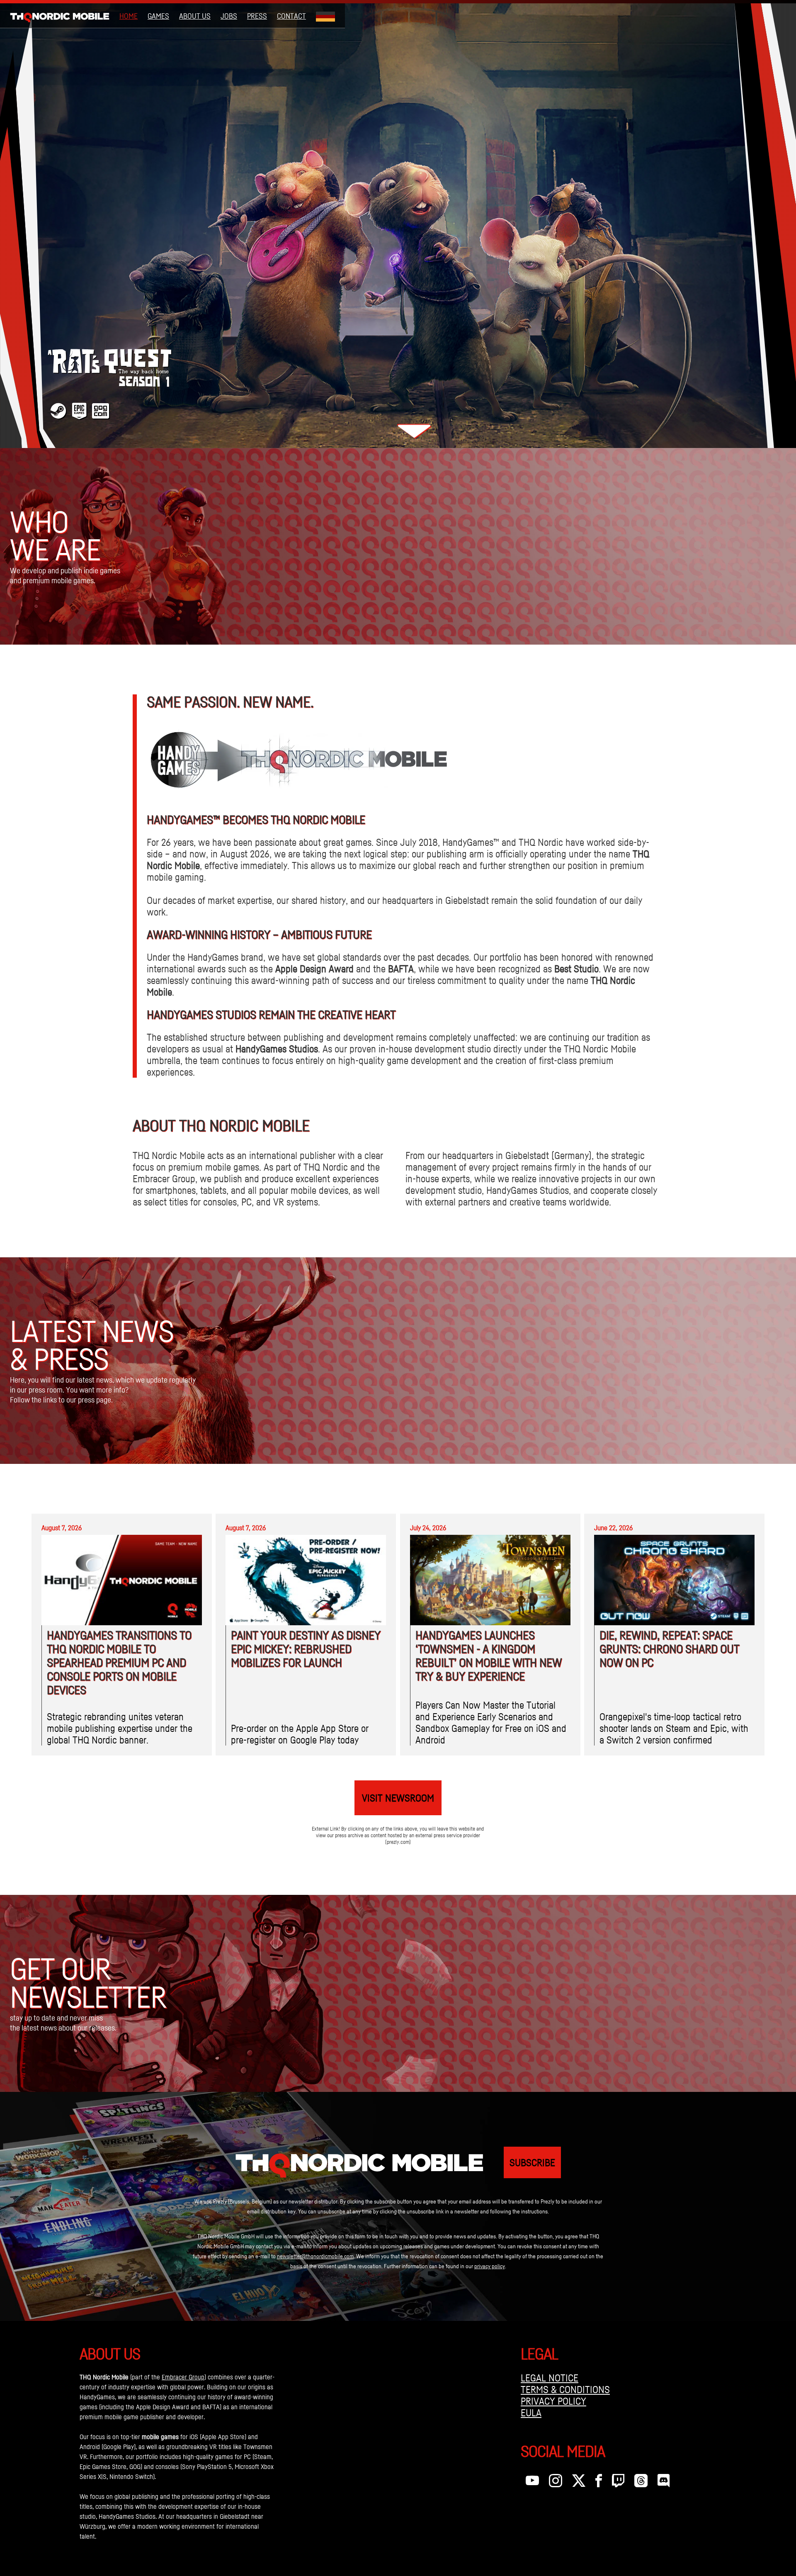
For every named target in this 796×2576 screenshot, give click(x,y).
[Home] (60, 16)
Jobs (229, 16)
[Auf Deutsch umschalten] (325, 16)
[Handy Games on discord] (664, 2483)
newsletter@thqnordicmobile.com (315, 2256)
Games (158, 16)
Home (129, 16)
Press (257, 16)
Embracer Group (183, 2377)
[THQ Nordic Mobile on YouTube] (532, 2483)
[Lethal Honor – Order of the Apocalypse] (398, 224)
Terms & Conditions (565, 2389)
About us (195, 16)
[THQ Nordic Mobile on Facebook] (599, 2483)
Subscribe (532, 2162)
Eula (531, 2413)
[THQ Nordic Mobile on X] (579, 2483)
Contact (291, 16)
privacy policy (490, 2266)
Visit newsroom (398, 1798)
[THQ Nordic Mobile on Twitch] (618, 2483)
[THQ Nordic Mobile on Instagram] (556, 2483)
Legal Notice (550, 2378)
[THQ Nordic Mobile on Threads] (641, 2483)
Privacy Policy (553, 2401)
